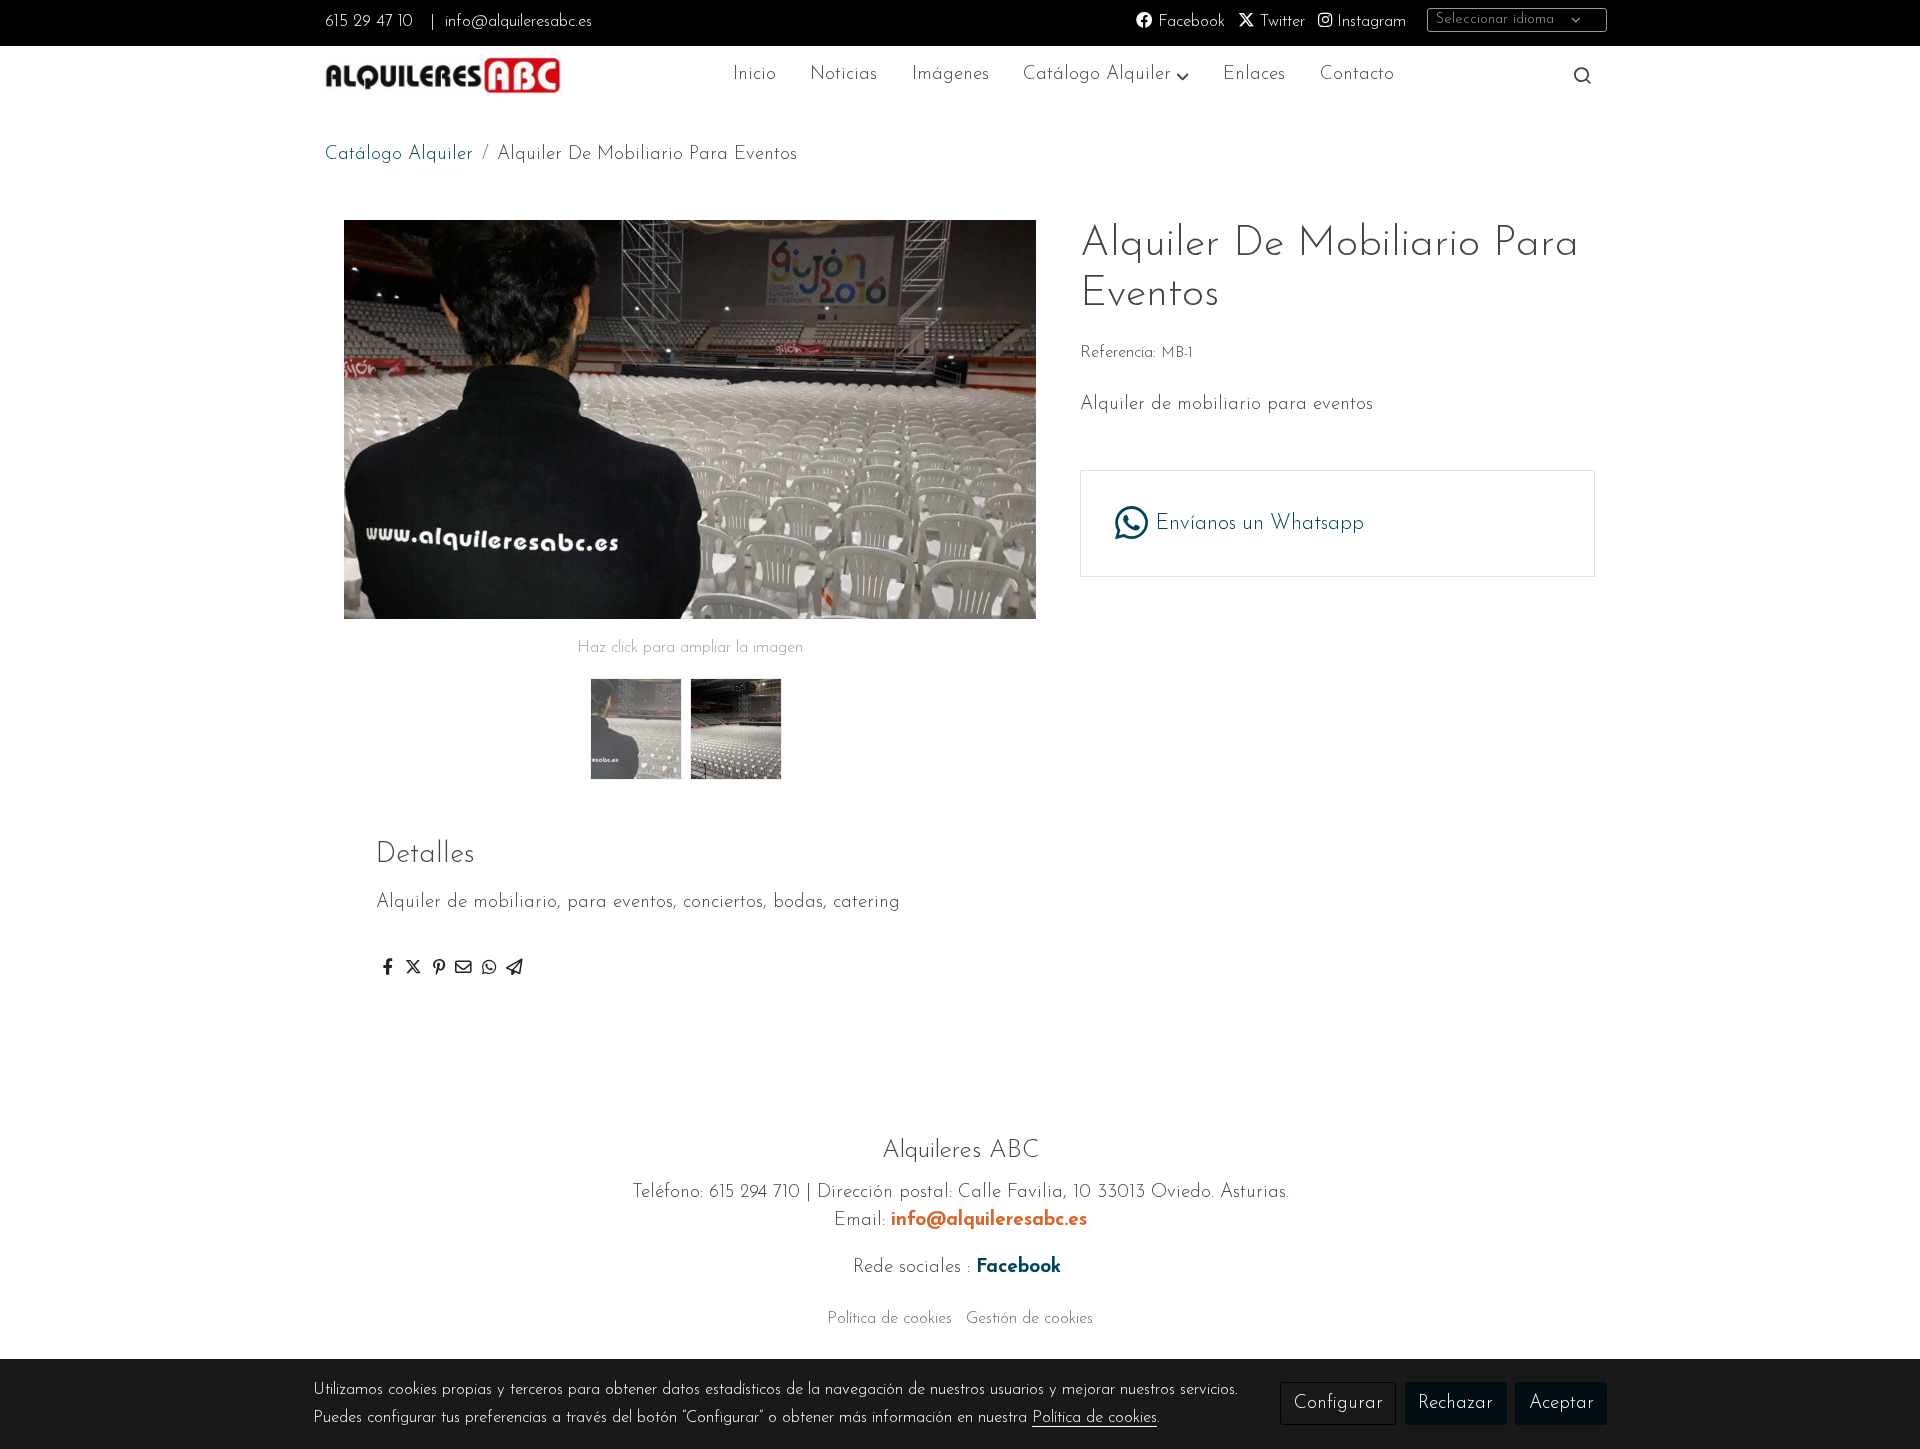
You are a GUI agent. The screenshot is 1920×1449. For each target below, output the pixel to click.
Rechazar (1455, 1403)
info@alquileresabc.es (518, 22)
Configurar (1338, 1403)
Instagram (1369, 22)
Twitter (1280, 22)
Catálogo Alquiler (399, 154)
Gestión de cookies (1029, 1319)
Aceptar (1561, 1403)
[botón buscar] (1582, 75)
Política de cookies (889, 1319)
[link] (441, 75)
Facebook (1189, 22)
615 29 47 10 (368, 22)
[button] (1106, 75)
